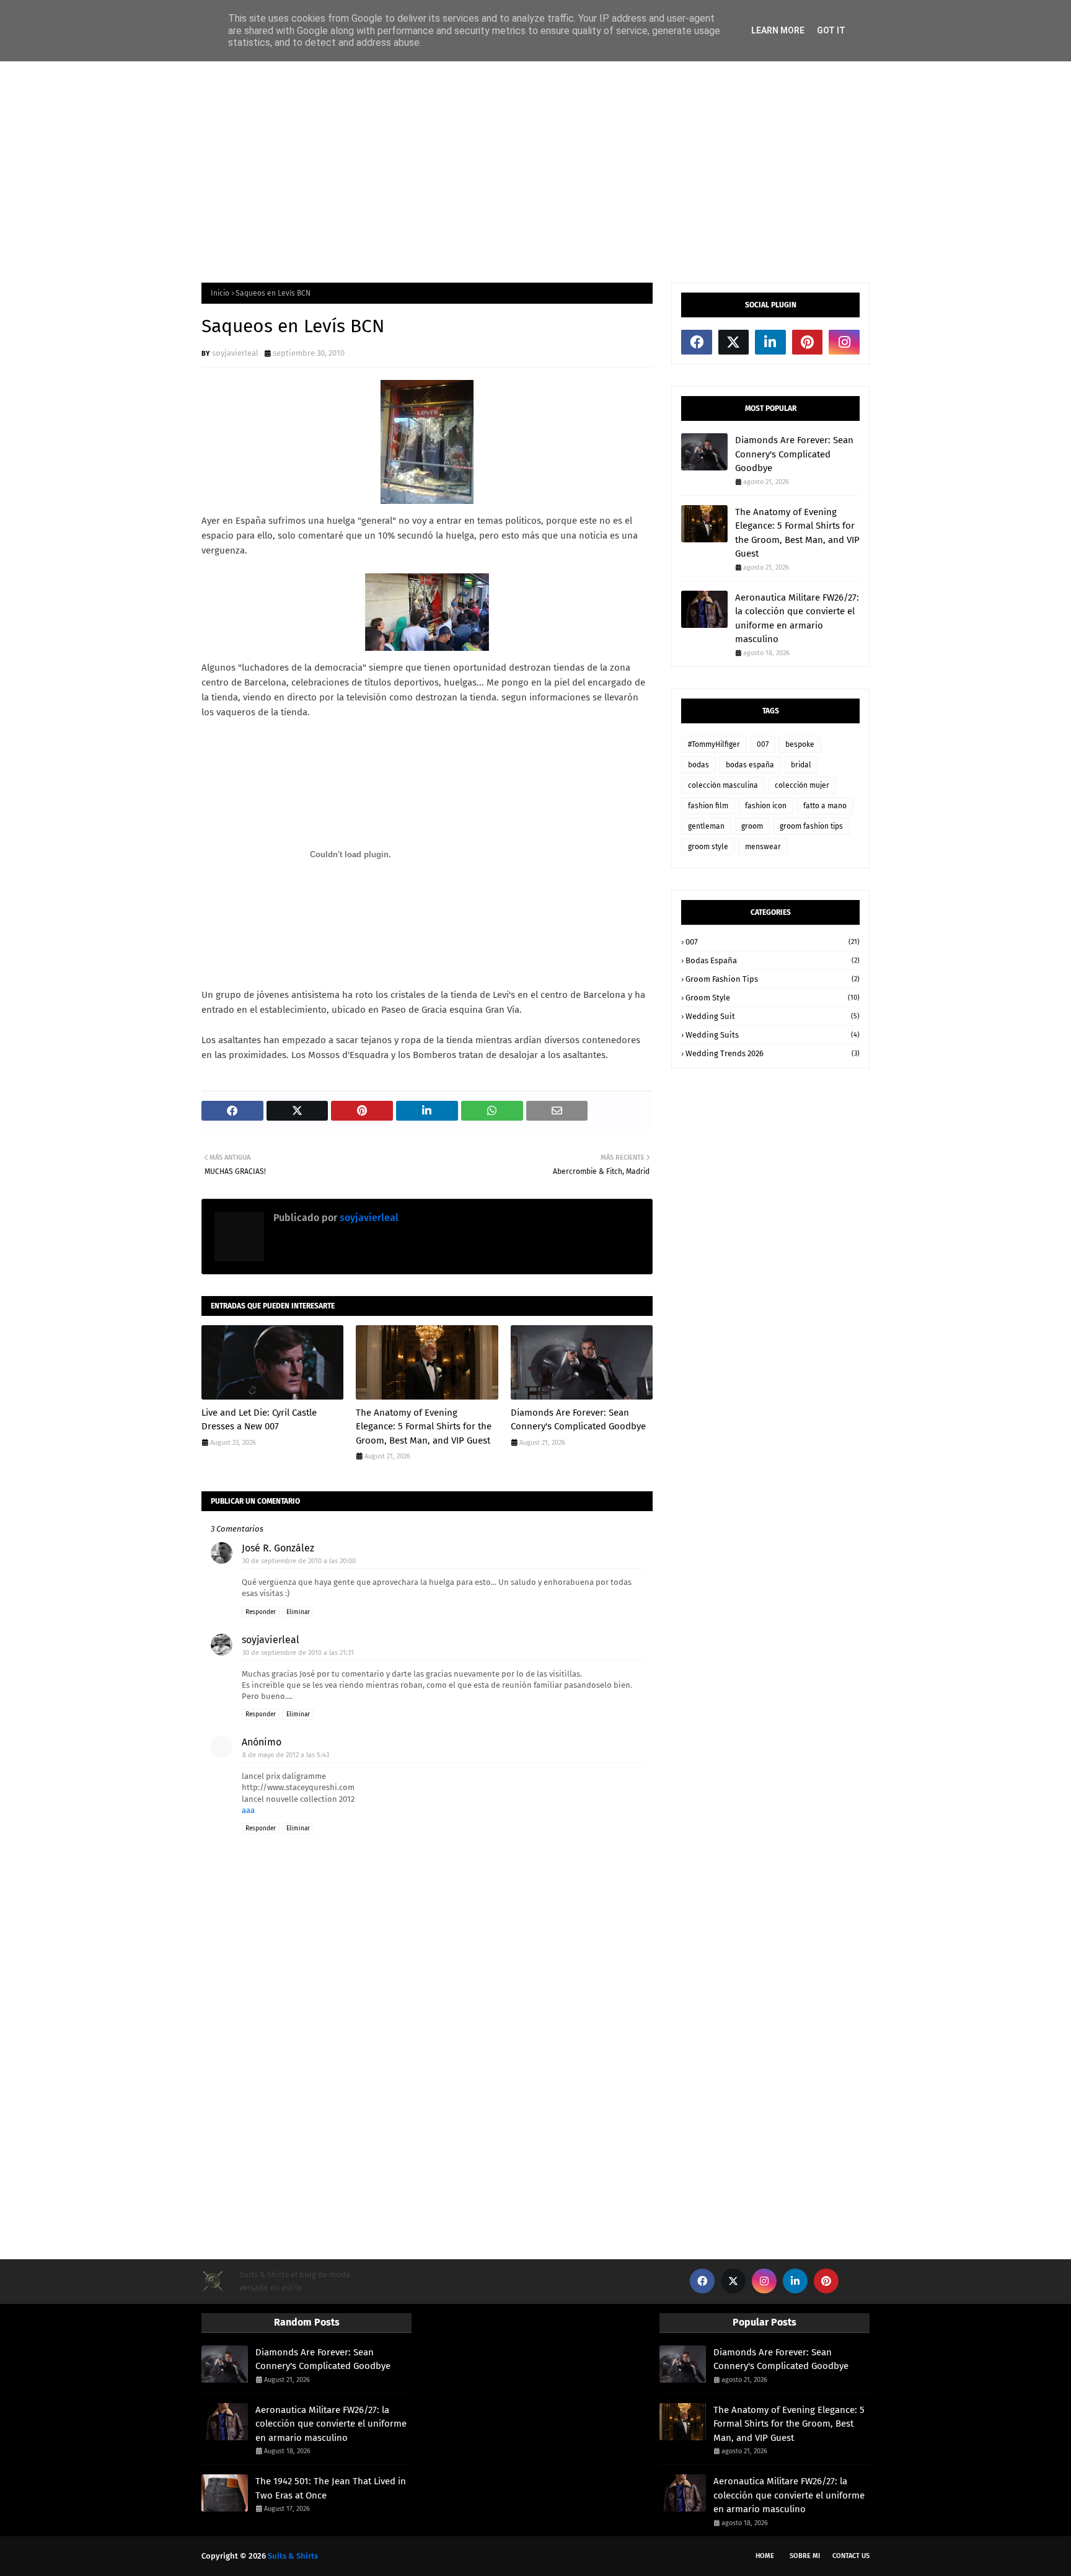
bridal (801, 765)
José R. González (278, 1548)
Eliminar (298, 1612)
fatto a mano (825, 806)
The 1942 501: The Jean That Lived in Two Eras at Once (331, 2488)
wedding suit (773, 1016)
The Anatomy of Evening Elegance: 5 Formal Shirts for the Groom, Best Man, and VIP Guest (424, 1427)
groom (752, 826)
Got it (831, 30)
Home (765, 2556)
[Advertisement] (535, 171)
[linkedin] (770, 342)
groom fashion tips (811, 826)
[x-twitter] (734, 342)
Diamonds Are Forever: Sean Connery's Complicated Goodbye (578, 1420)
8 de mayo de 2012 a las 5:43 (286, 1755)
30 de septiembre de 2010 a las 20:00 (299, 1561)
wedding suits (773, 1035)
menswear (763, 847)
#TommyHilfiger (714, 744)
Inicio (220, 293)
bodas (699, 765)
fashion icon (766, 806)
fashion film (708, 806)
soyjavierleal (235, 353)
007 (763, 744)
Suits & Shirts (293, 2556)
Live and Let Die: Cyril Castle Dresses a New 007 (259, 1420)
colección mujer (802, 785)
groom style (708, 847)
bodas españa (750, 765)
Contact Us (851, 2556)
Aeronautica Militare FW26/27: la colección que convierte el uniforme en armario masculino (797, 619)
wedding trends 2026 (773, 1053)
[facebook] (697, 342)
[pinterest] (808, 342)
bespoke (800, 744)
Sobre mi (805, 2556)
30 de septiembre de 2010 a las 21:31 (298, 1653)
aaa (248, 1810)
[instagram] (844, 342)
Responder (261, 1612)
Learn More (778, 30)
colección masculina (723, 785)
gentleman (706, 826)
